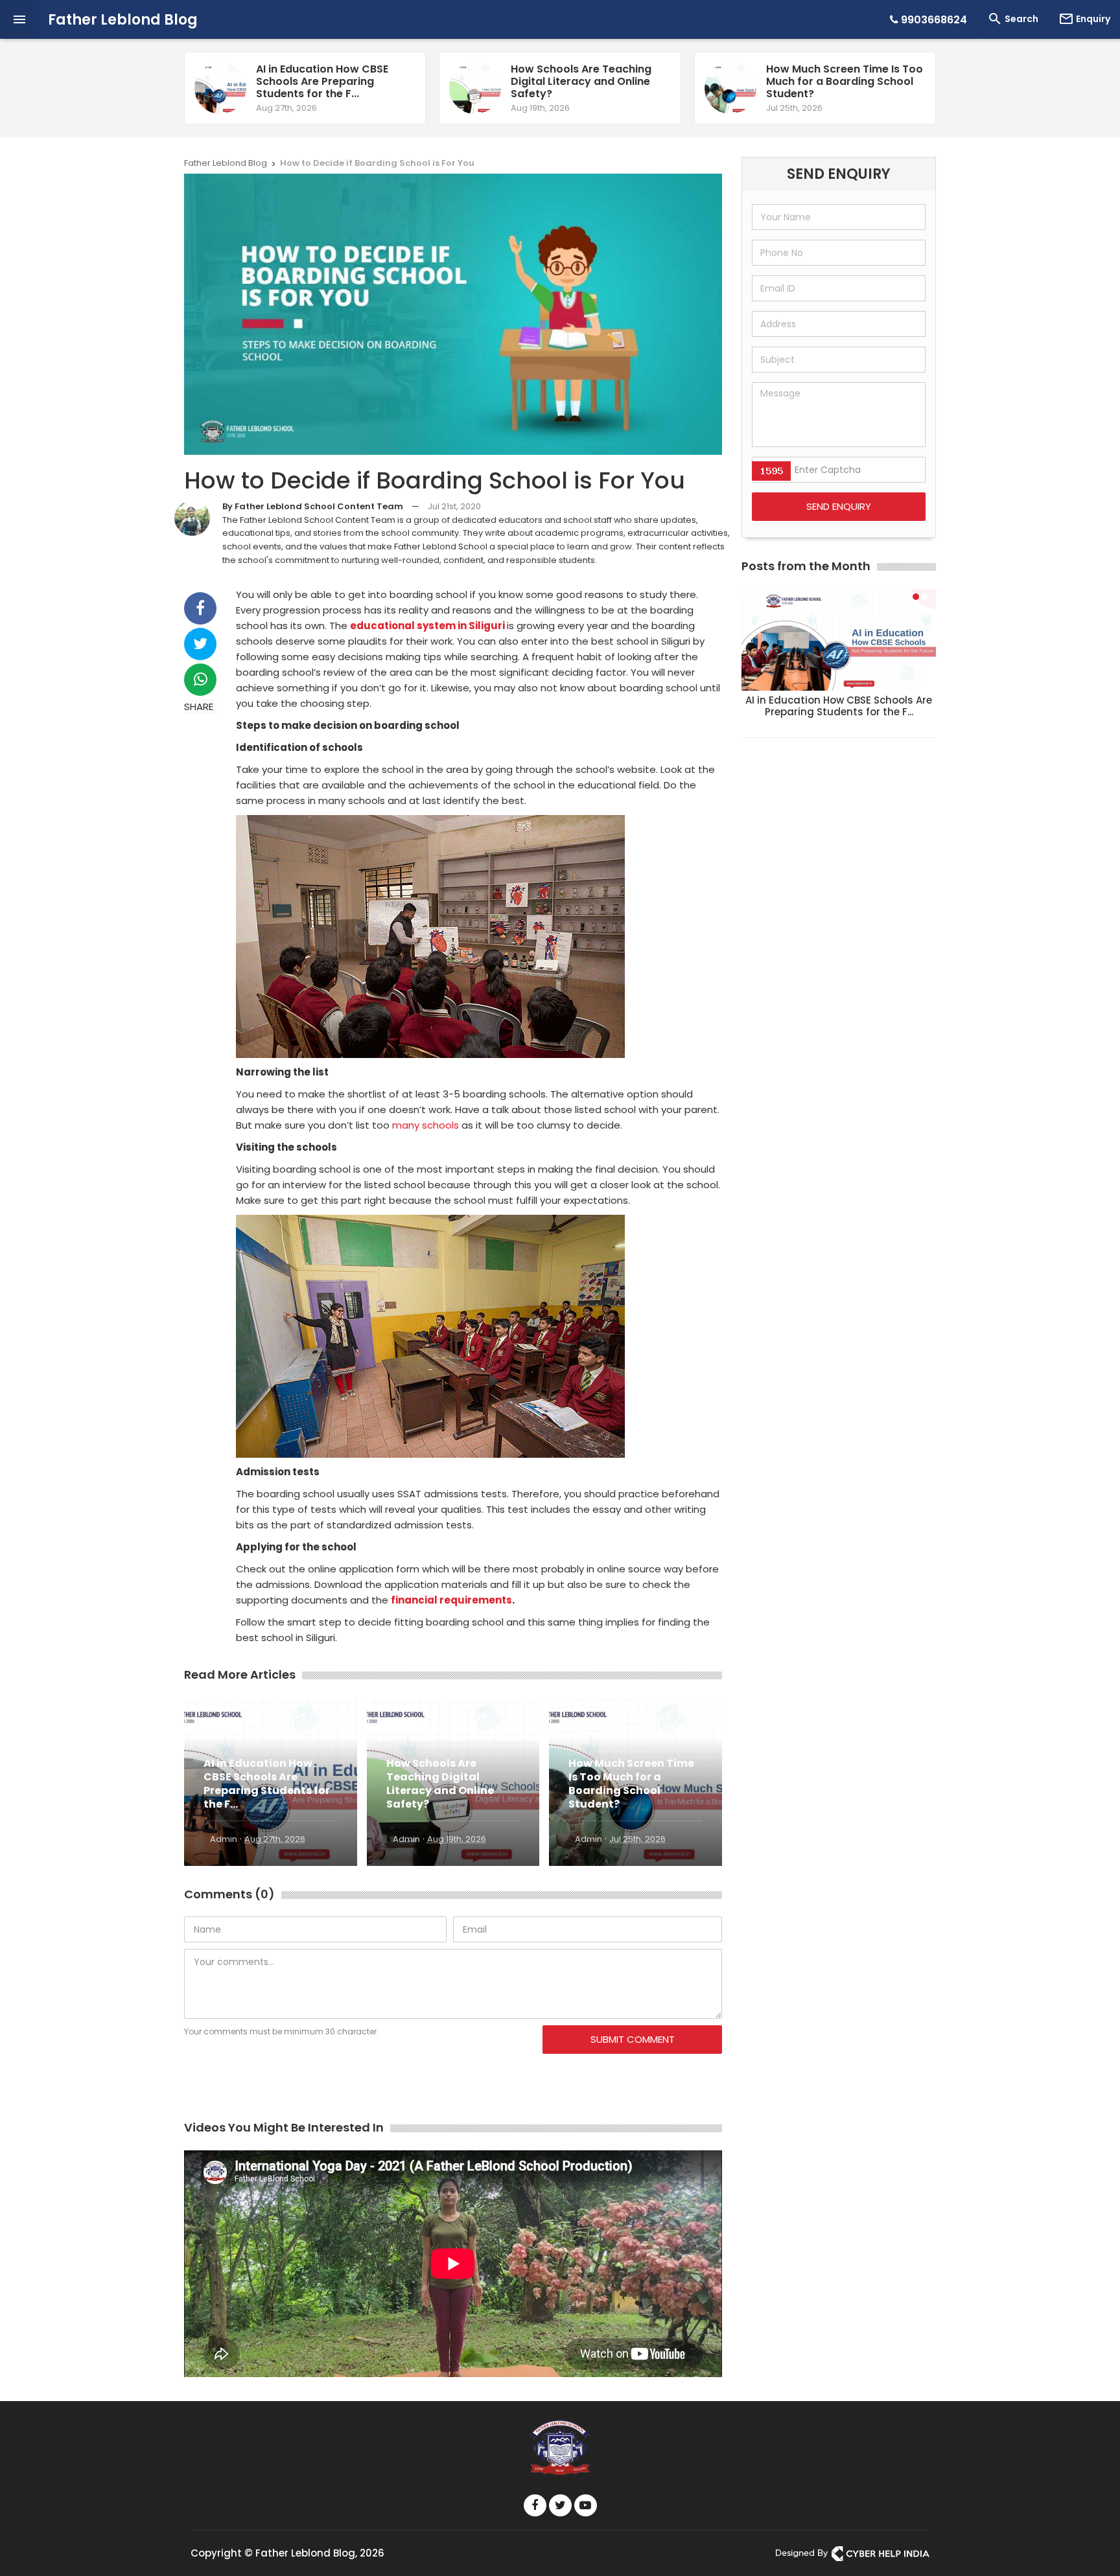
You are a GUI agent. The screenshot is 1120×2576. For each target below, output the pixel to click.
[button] (916, 597)
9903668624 (933, 20)
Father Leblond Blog (123, 20)
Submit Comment (633, 2039)
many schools (426, 1125)
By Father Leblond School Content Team (313, 506)
